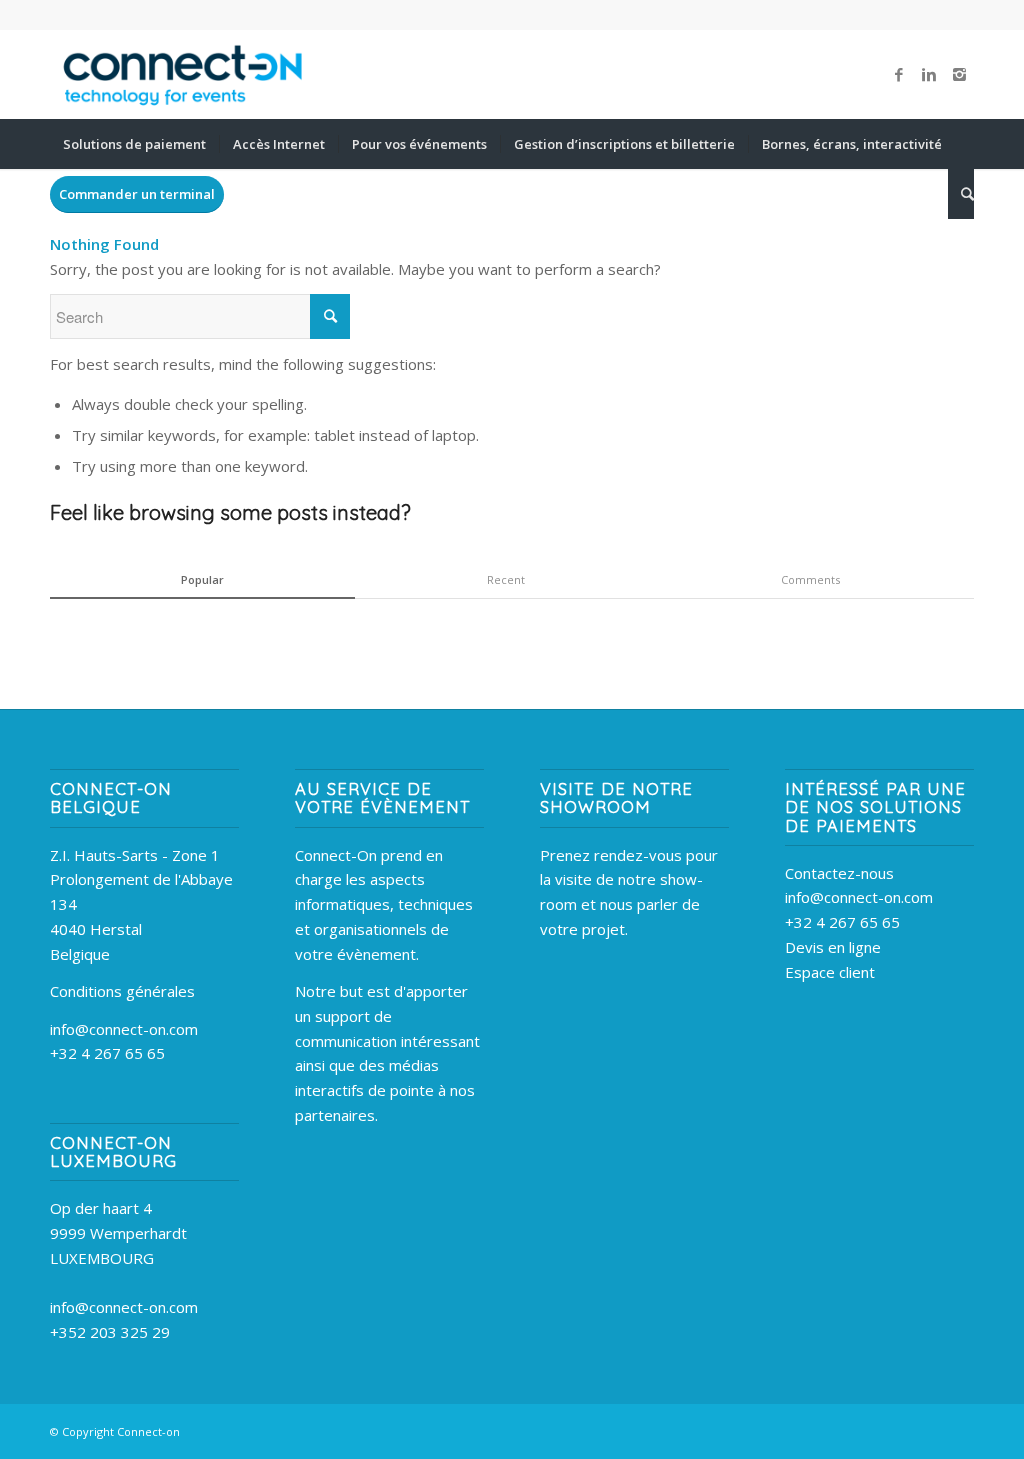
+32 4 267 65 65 (107, 1053)
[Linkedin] (929, 74)
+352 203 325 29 (110, 1332)
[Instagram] (959, 74)
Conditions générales (122, 991)
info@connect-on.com (124, 1029)
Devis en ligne (833, 947)
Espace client (830, 972)
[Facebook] (899, 74)
